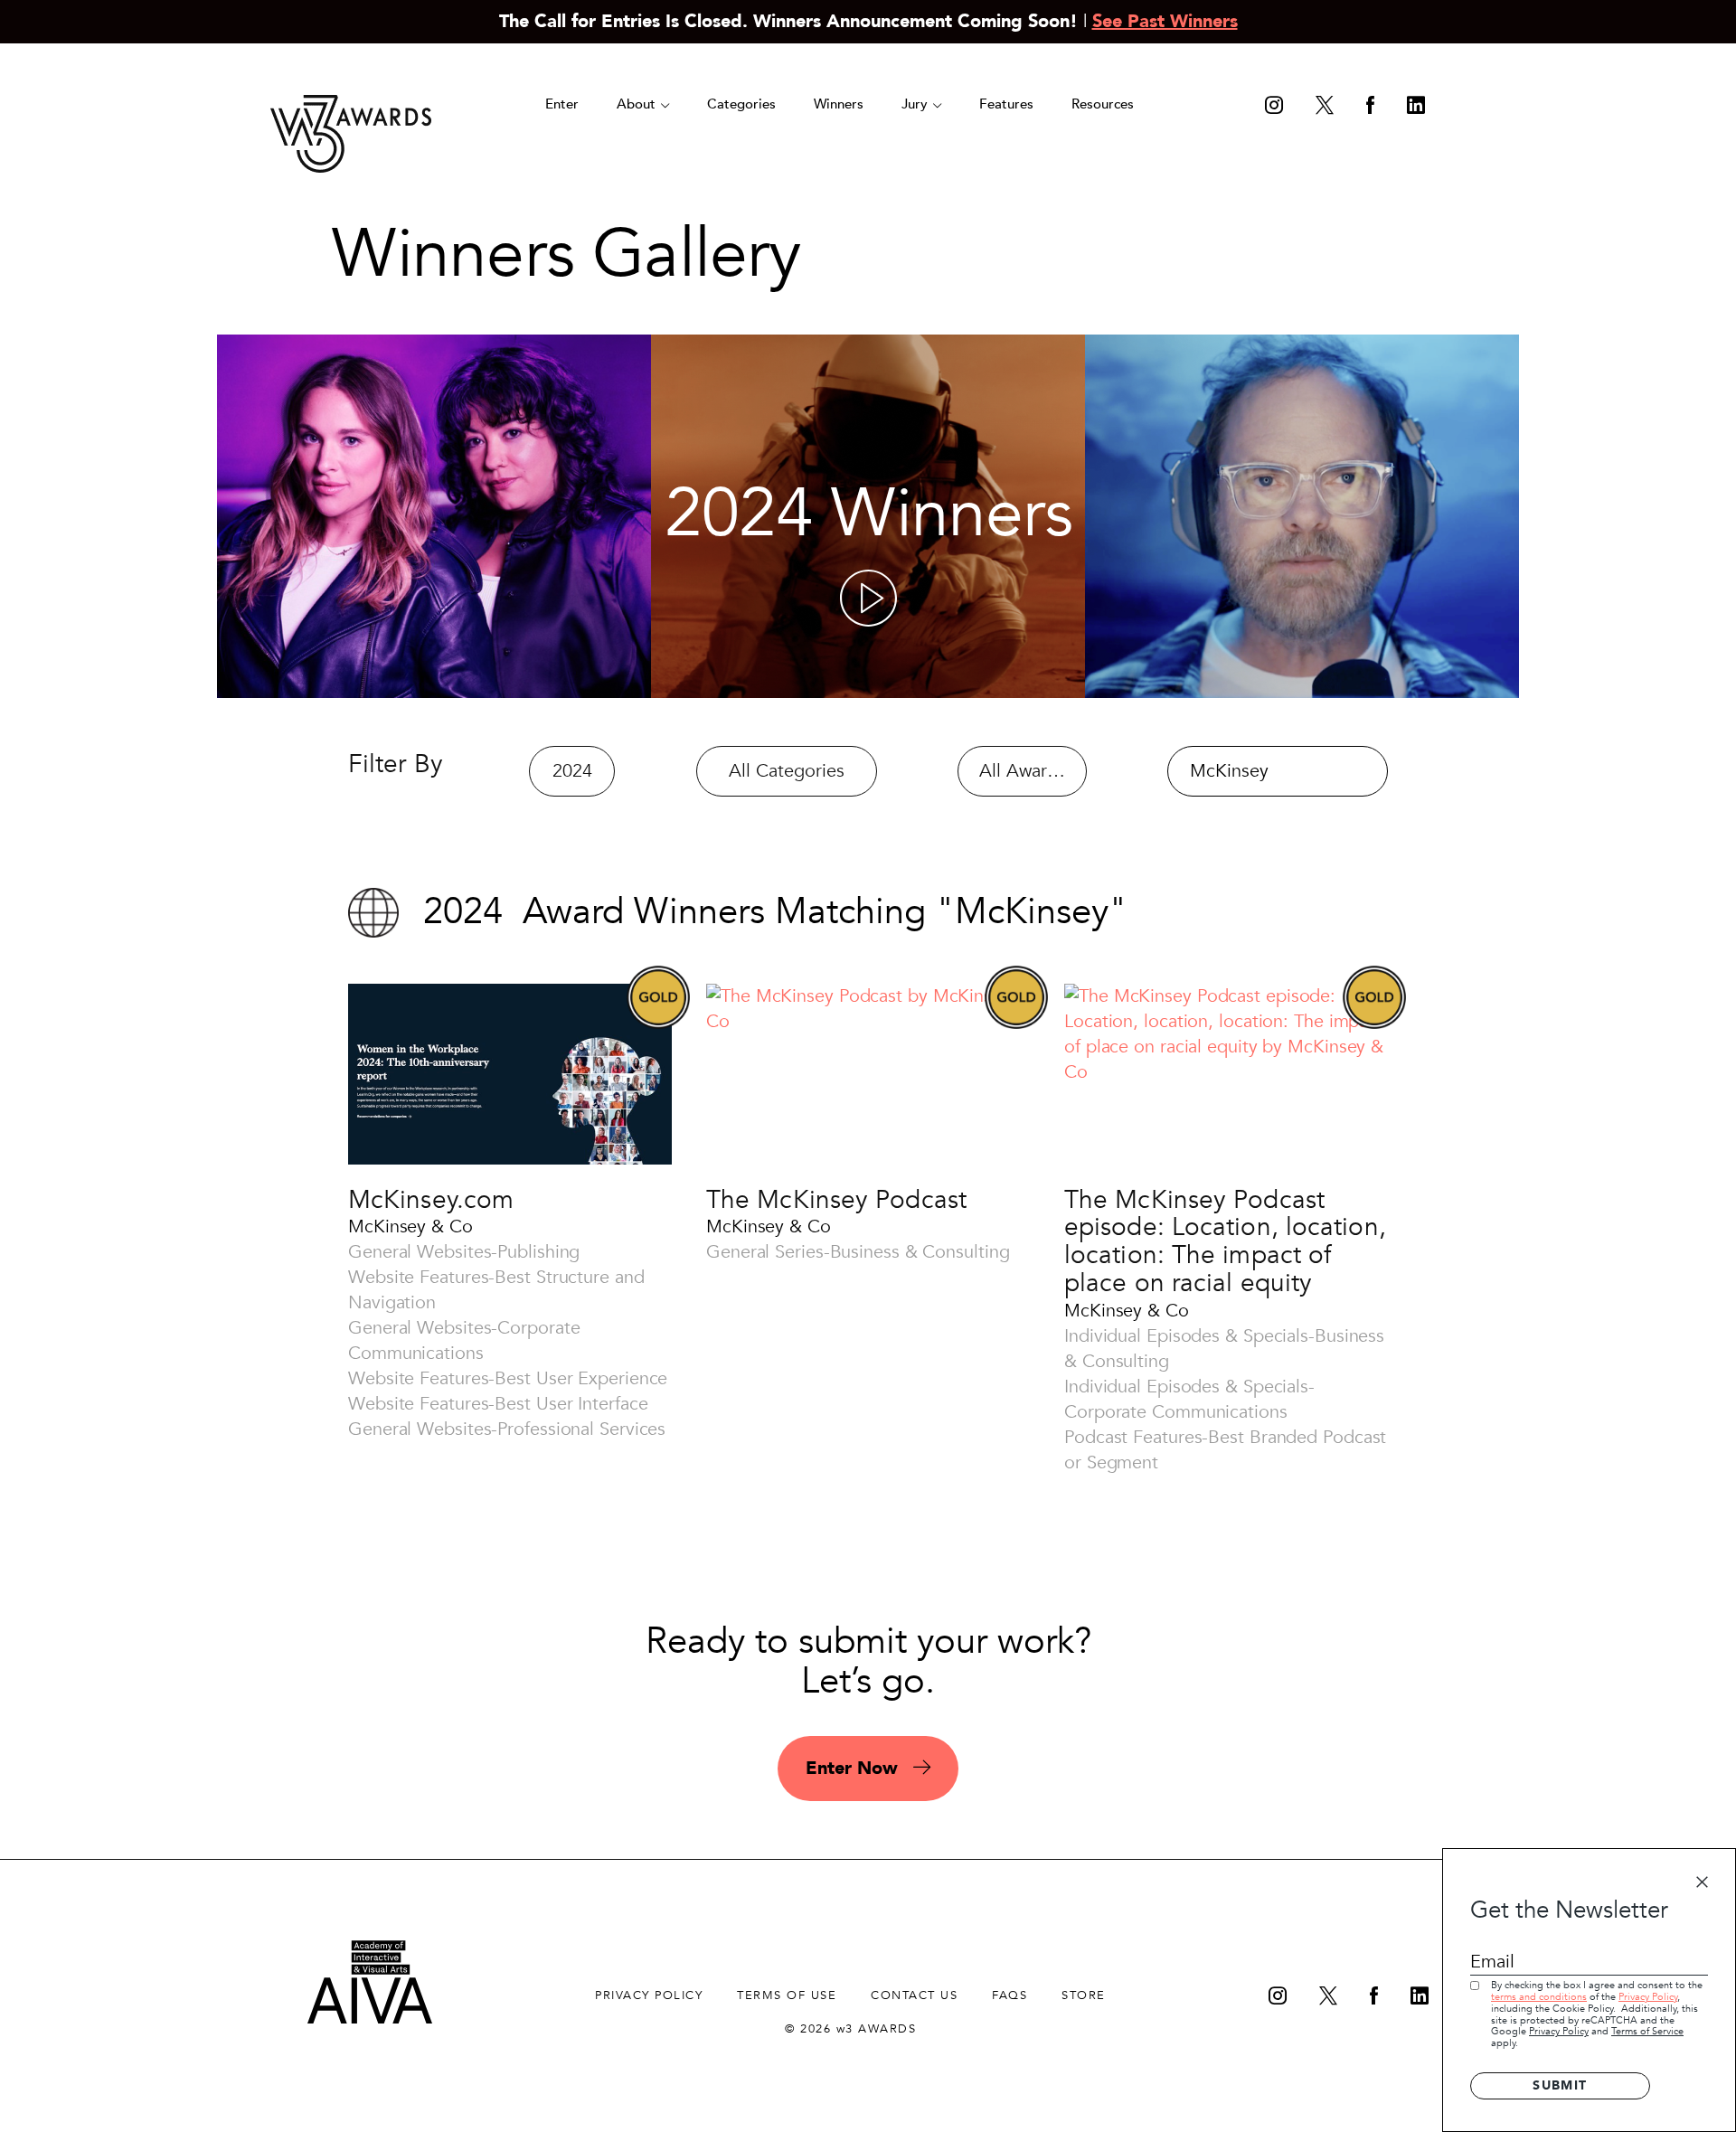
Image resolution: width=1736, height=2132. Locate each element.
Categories (741, 104)
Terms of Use (787, 1995)
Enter (562, 104)
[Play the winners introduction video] (868, 598)
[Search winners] (1358, 773)
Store (1084, 1995)
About (638, 104)
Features (1006, 104)
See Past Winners (1165, 21)
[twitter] (1325, 107)
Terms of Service (1647, 2031)
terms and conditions (1539, 1997)
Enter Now (854, 1768)
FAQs (1010, 1995)
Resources (1103, 104)
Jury (916, 104)
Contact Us (914, 1995)
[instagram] (1274, 107)
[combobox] (572, 771)
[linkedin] (1416, 107)
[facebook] (1370, 107)
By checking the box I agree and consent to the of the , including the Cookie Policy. (1597, 2014)
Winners (839, 104)
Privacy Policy (1648, 1997)
